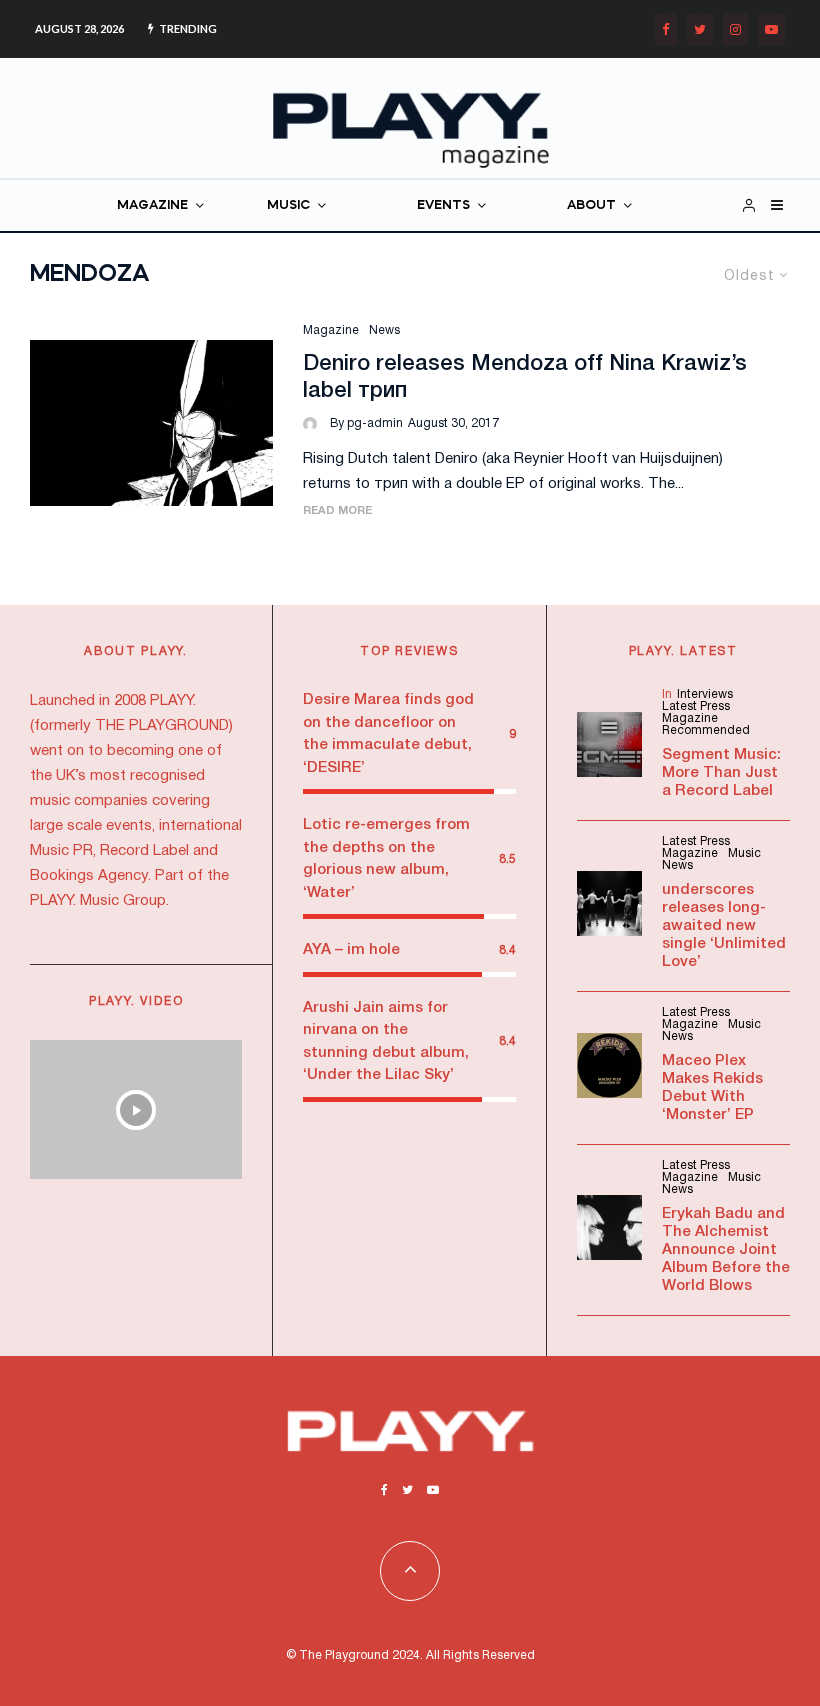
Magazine (331, 330)
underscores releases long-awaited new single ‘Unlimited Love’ (724, 926)
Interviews (705, 694)
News (384, 330)
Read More (337, 511)
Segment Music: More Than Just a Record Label (721, 773)
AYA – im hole (351, 950)
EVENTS (443, 205)
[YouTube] (771, 29)
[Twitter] (700, 29)
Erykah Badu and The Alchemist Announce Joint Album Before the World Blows (726, 1250)
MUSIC (288, 205)
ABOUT (591, 205)
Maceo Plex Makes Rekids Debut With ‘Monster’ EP (712, 1088)
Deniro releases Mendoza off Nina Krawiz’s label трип (525, 377)
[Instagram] (735, 29)
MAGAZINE (152, 205)
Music (744, 853)
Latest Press (696, 706)
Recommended (706, 730)
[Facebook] (666, 29)
